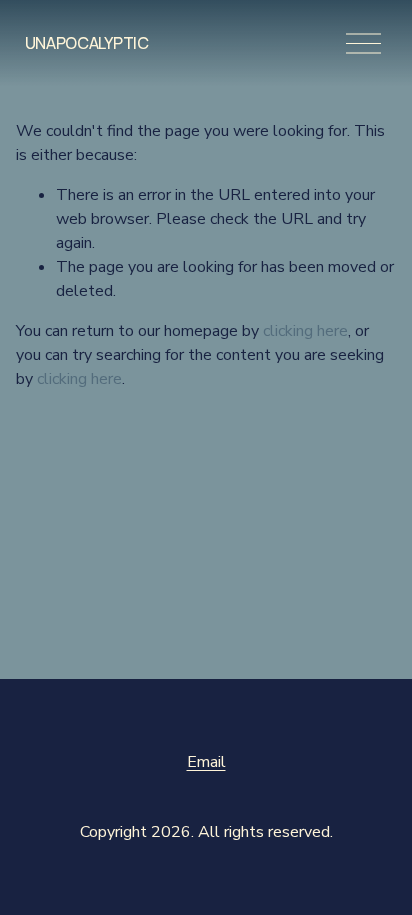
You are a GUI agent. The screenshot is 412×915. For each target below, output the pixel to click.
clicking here (305, 331)
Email (206, 762)
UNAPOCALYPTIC (87, 43)
